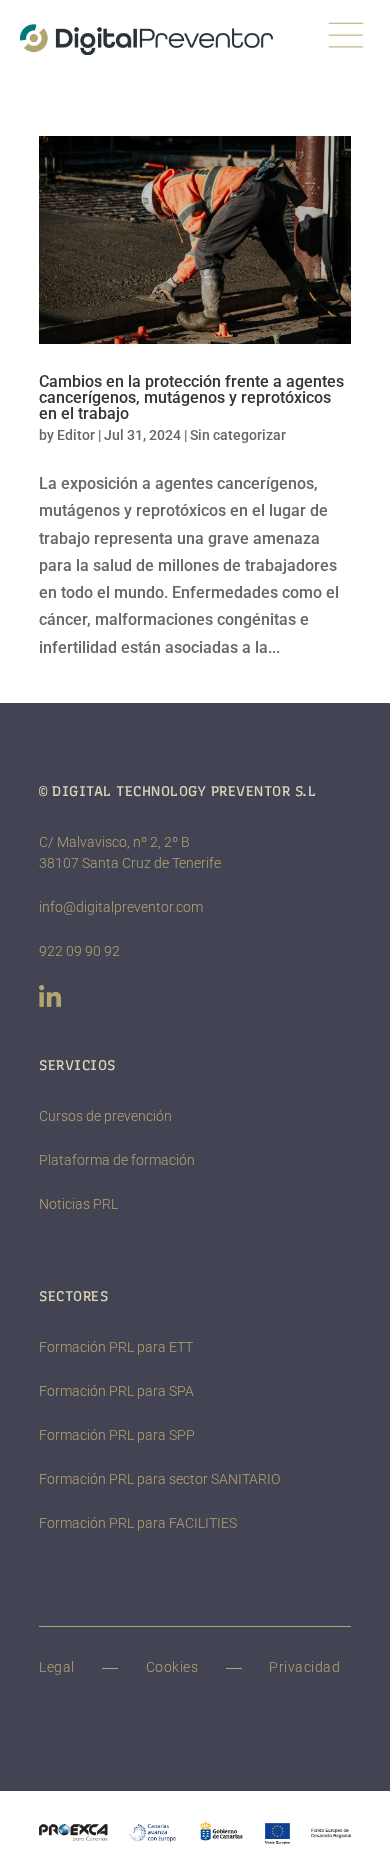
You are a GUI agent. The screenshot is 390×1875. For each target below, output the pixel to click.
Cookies (172, 1667)
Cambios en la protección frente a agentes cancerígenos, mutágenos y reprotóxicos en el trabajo (191, 397)
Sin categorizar (238, 435)
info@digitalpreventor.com (121, 907)
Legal (57, 1667)
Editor (76, 435)
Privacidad (304, 1667)
